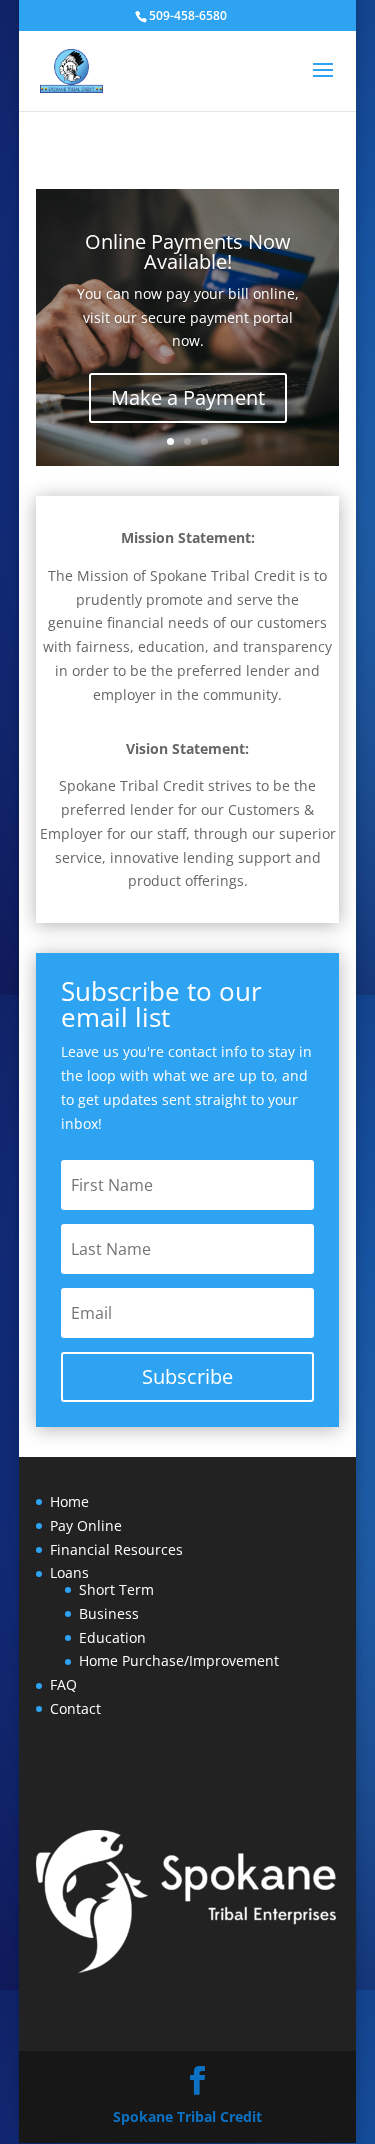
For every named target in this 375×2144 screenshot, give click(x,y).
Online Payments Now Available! (188, 251)
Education (112, 1637)
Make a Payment (188, 397)
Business (109, 1613)
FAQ (63, 1684)
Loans (69, 1572)
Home (69, 1501)
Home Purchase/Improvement (179, 1660)
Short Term (116, 1589)
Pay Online (86, 1525)
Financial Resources (116, 1549)
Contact (75, 1708)
